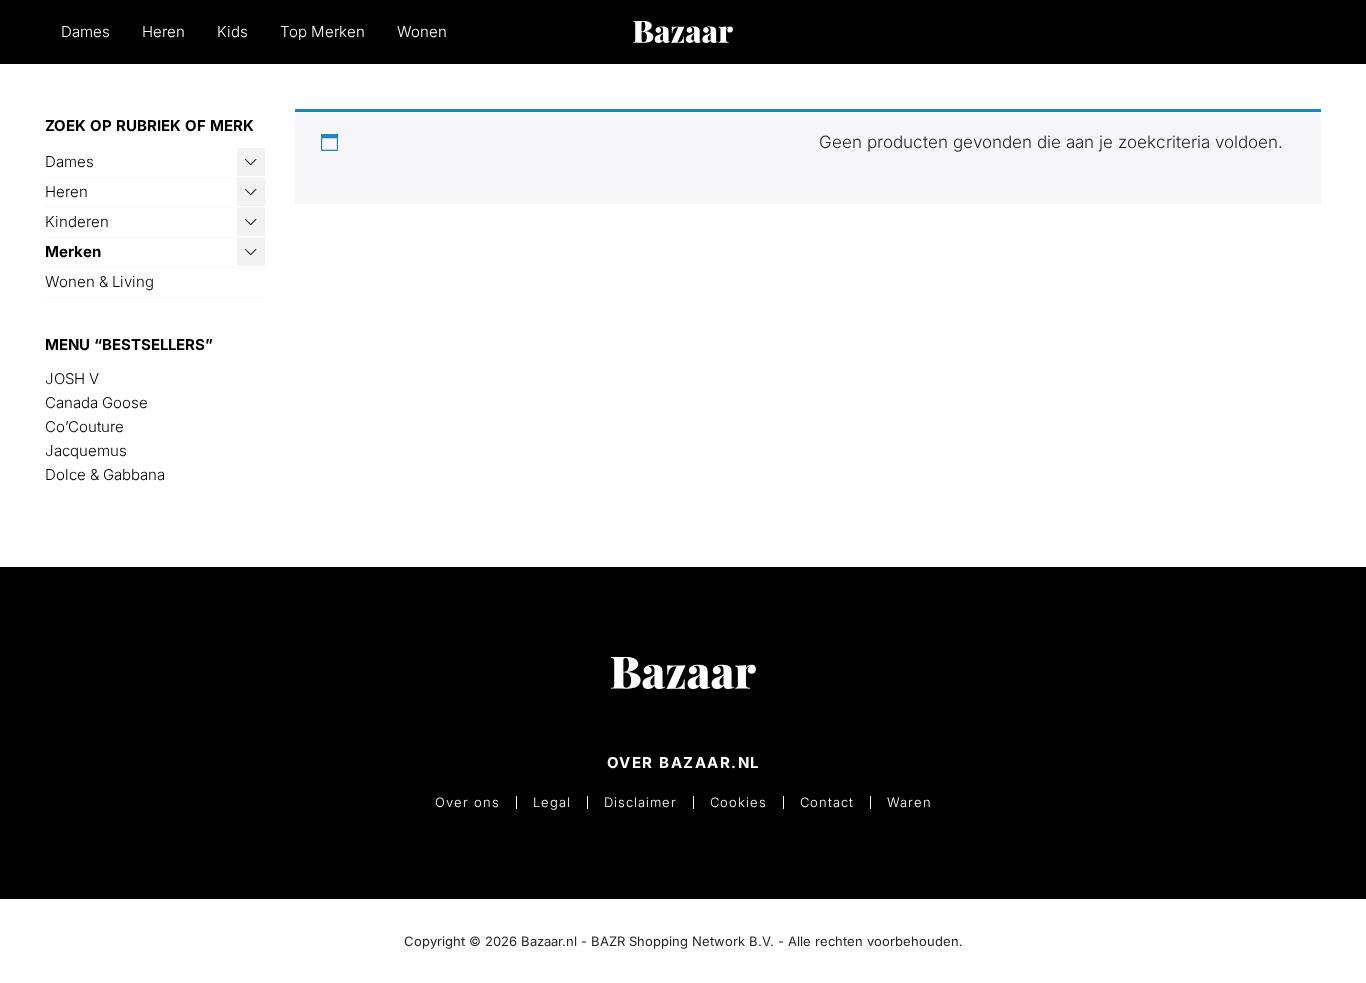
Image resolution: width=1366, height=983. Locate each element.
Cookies (738, 802)
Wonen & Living (99, 281)
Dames (85, 31)
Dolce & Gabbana (105, 474)
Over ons (467, 802)
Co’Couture (84, 426)
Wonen (422, 31)
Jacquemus (86, 450)
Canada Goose (96, 402)
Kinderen (77, 221)
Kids (232, 31)
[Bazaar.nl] (683, 31)
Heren (163, 31)
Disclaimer (640, 802)
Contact (827, 802)
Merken (73, 251)
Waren (909, 802)
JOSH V (72, 378)
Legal (552, 802)
